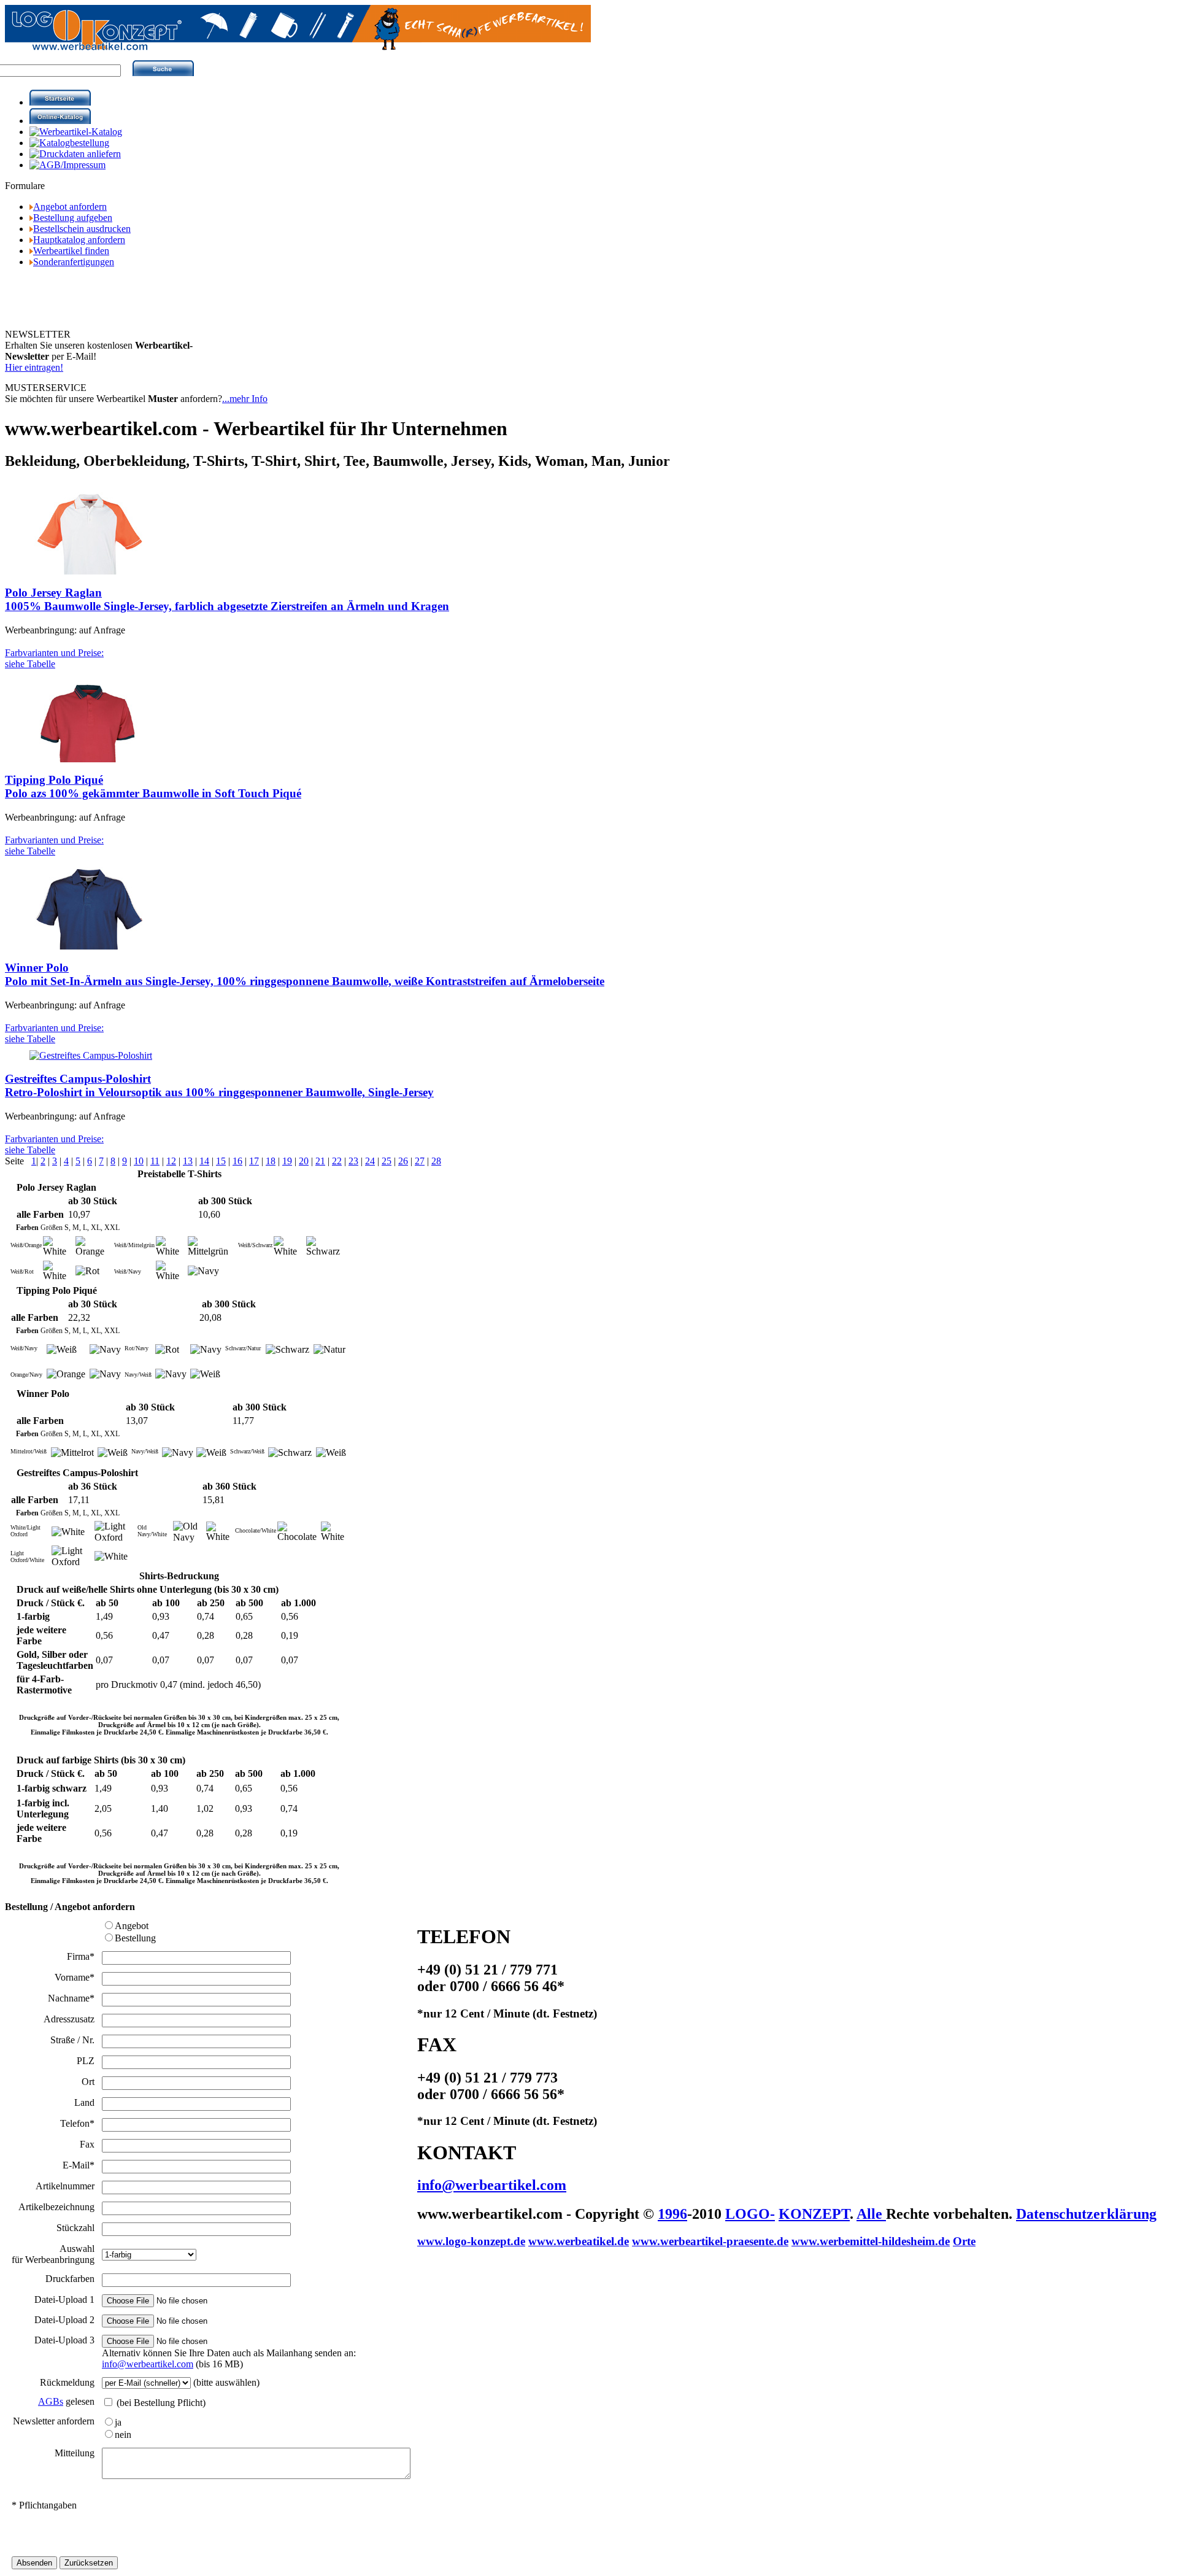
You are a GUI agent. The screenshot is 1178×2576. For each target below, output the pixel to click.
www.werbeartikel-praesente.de (710, 2241)
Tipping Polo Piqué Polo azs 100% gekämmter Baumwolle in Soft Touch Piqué (153, 787)
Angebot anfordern (70, 207)
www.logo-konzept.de (471, 2241)
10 (139, 1161)
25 (387, 1161)
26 (403, 1161)
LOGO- (750, 2214)
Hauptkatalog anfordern (79, 240)
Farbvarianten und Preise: (54, 658)
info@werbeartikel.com (148, 2364)
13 (188, 1161)
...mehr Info (245, 399)
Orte (964, 2241)
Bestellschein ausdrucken (82, 229)
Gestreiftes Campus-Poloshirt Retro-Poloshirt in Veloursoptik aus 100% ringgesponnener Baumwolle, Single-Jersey (219, 1085)
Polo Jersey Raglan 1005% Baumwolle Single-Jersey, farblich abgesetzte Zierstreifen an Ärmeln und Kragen (227, 599)
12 (171, 1161)
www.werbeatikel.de (579, 2241)
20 (304, 1161)
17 (254, 1161)
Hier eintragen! (34, 367)
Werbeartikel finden (71, 251)
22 (337, 1161)
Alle (871, 2214)
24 (370, 1161)
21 (320, 1161)
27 (420, 1161)
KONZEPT (814, 2214)
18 (271, 1161)
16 (237, 1161)
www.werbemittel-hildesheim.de (871, 2241)
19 (287, 1161)
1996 (672, 2214)
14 (204, 1161)
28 (436, 1161)
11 (155, 1161)
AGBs (51, 2401)
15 (221, 1161)
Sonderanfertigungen (74, 262)
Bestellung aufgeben (73, 218)
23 (353, 1161)
